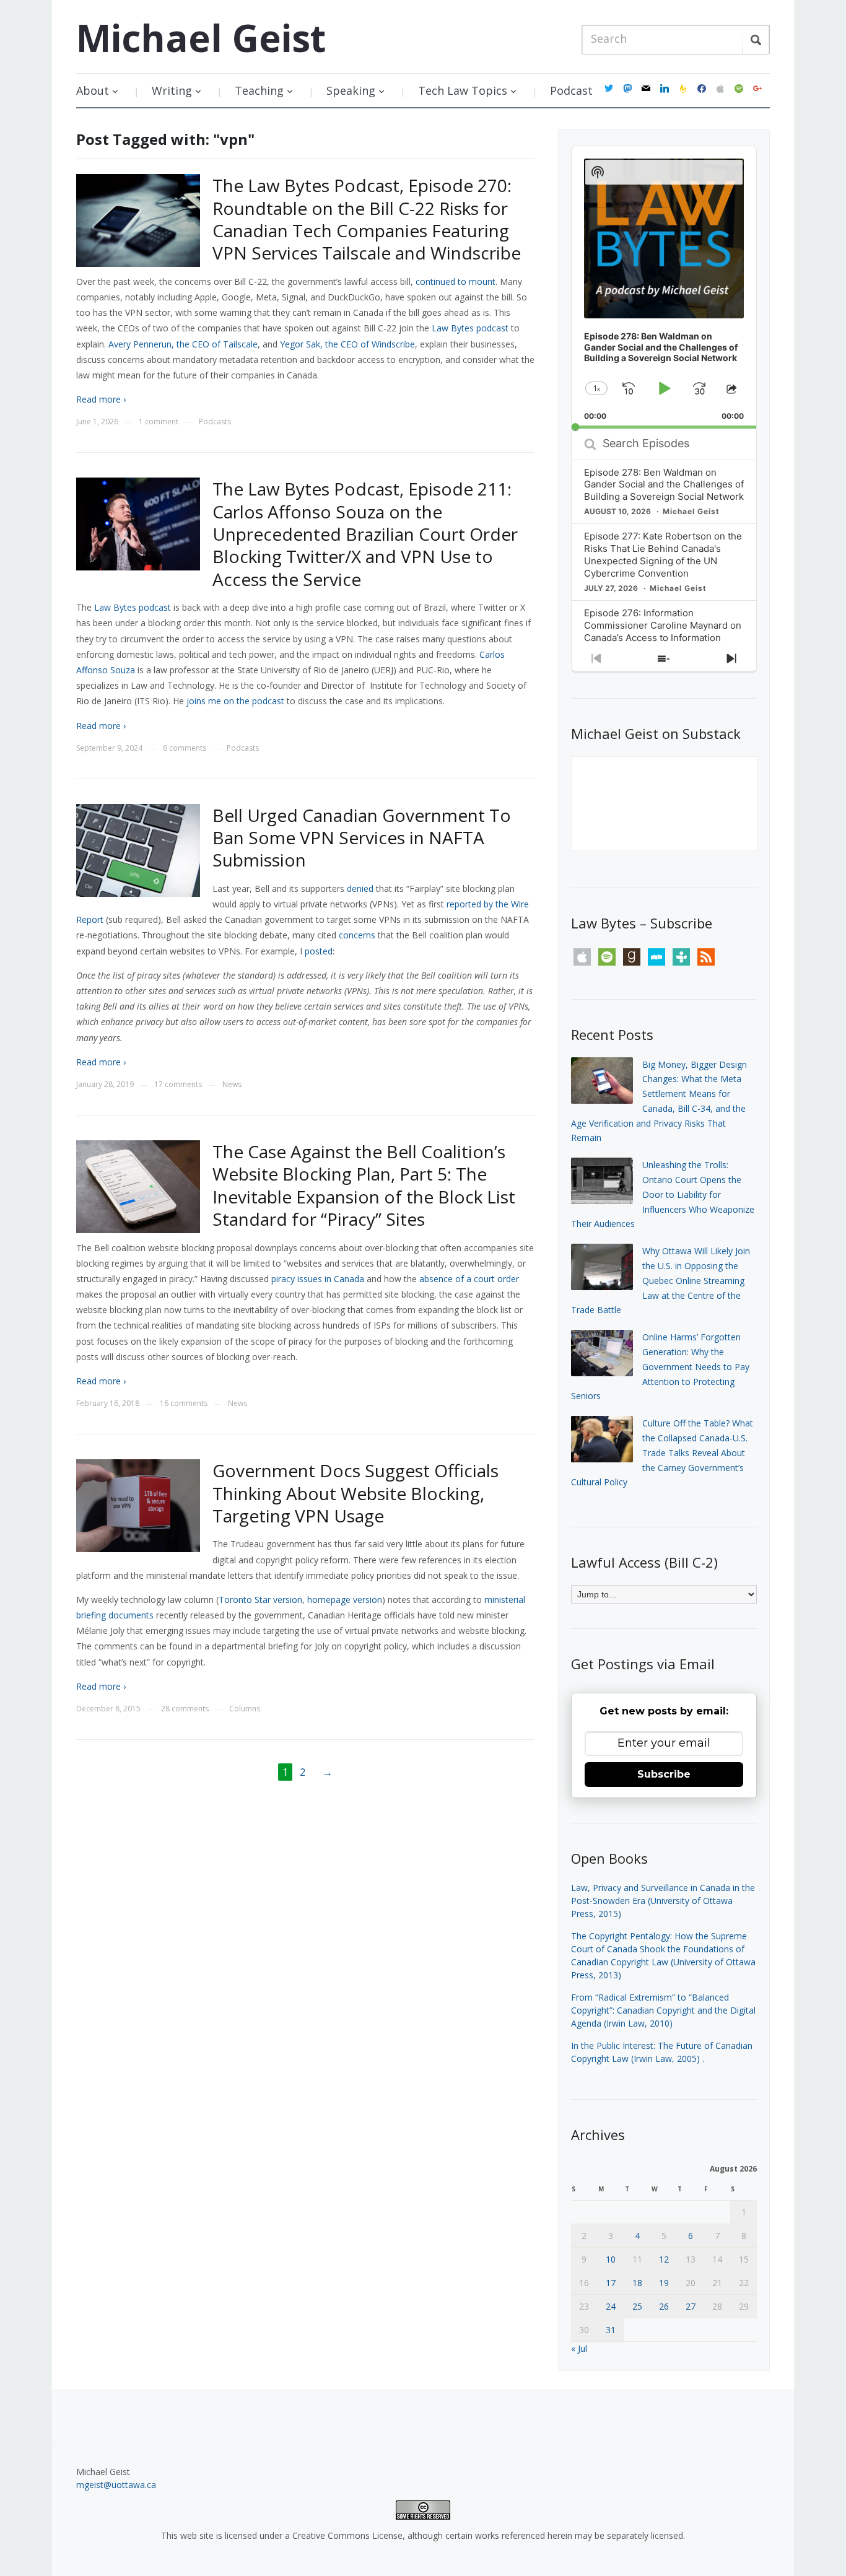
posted (319, 951)
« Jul (579, 2348)
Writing (172, 90)
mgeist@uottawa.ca (116, 2485)
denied (360, 889)
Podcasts (215, 421)
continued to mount (456, 282)
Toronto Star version (260, 1600)
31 (611, 2330)
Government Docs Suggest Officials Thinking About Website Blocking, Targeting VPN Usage (355, 1493)
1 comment (159, 421)
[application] (664, 287)
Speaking (351, 90)
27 (691, 2306)
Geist (201, 38)
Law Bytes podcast (470, 328)
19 (664, 2283)
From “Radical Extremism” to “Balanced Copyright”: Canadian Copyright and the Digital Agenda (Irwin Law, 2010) (663, 2010)
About (93, 90)
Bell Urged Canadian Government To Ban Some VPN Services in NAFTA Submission (362, 838)
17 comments (178, 1084)
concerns (357, 935)
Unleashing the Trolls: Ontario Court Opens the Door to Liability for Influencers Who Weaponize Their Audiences (663, 1194)
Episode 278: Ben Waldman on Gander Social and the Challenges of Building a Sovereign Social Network (664, 485)
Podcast (571, 90)
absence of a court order (469, 1279)
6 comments (185, 748)
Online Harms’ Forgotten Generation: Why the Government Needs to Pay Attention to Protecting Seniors (660, 1366)
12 (664, 2259)
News (232, 1084)
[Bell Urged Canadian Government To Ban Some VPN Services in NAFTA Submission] (138, 849)
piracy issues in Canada (318, 1279)
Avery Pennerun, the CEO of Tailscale (183, 344)
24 (611, 2306)
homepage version (345, 1600)
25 (637, 2306)
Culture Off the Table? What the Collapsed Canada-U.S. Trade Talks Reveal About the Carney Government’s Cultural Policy (662, 1452)
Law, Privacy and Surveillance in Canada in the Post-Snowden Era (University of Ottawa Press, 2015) (663, 1901)
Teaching (259, 90)
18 (637, 2283)
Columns (245, 1709)
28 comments (185, 1709)
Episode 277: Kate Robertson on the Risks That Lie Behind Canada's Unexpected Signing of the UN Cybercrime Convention (663, 555)
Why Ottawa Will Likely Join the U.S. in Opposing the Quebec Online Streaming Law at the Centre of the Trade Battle (661, 1280)
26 (664, 2306)
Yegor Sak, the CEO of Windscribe (347, 344)
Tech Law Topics (463, 90)
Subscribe (664, 1774)
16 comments (184, 1403)
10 (611, 2259)
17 (611, 2283)
